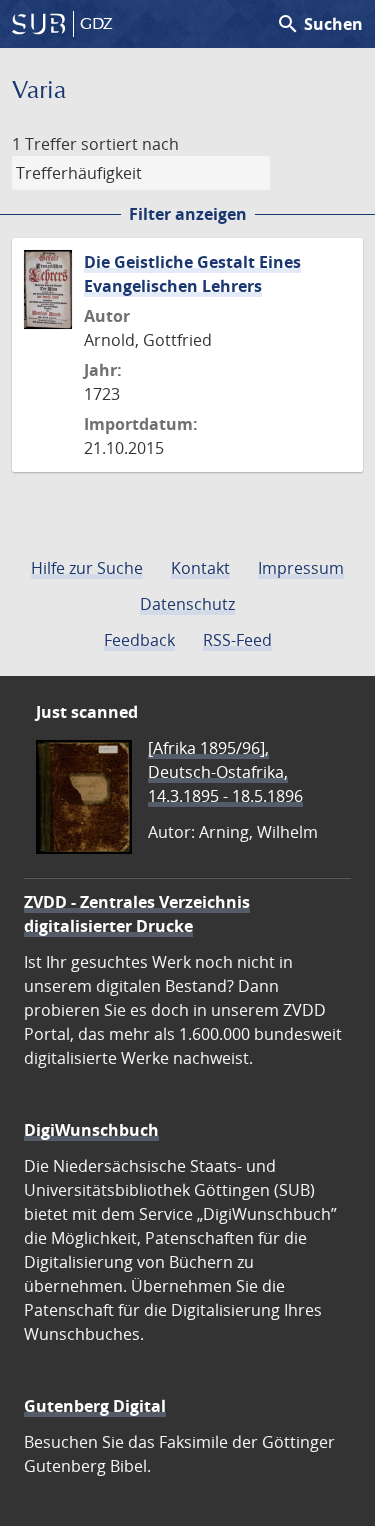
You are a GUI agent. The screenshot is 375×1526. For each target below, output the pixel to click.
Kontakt (200, 568)
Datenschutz (187, 604)
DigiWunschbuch (91, 1130)
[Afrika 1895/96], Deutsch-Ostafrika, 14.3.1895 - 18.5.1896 (225, 772)
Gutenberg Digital (95, 1406)
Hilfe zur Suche (87, 568)
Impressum (301, 568)
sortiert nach (130, 144)
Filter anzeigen (188, 214)
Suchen (319, 24)
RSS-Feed (237, 640)
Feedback (139, 640)
